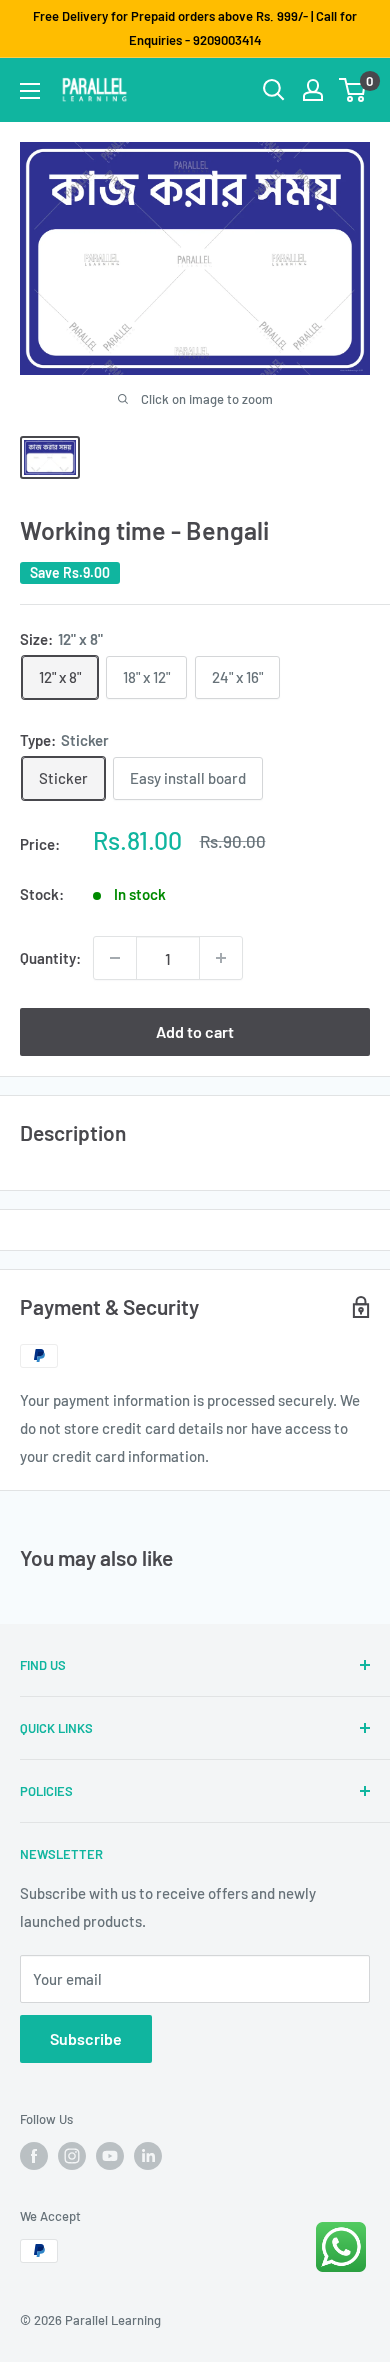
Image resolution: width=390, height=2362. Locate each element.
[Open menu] (30, 91)
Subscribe (86, 2038)
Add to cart (195, 1031)
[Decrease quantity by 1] (115, 958)
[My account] (313, 90)
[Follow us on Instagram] (72, 2156)
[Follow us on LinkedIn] (148, 2156)
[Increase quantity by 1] (221, 958)
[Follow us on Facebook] (34, 2156)
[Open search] (274, 90)
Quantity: (50, 958)
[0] (353, 90)
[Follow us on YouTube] (110, 2156)
